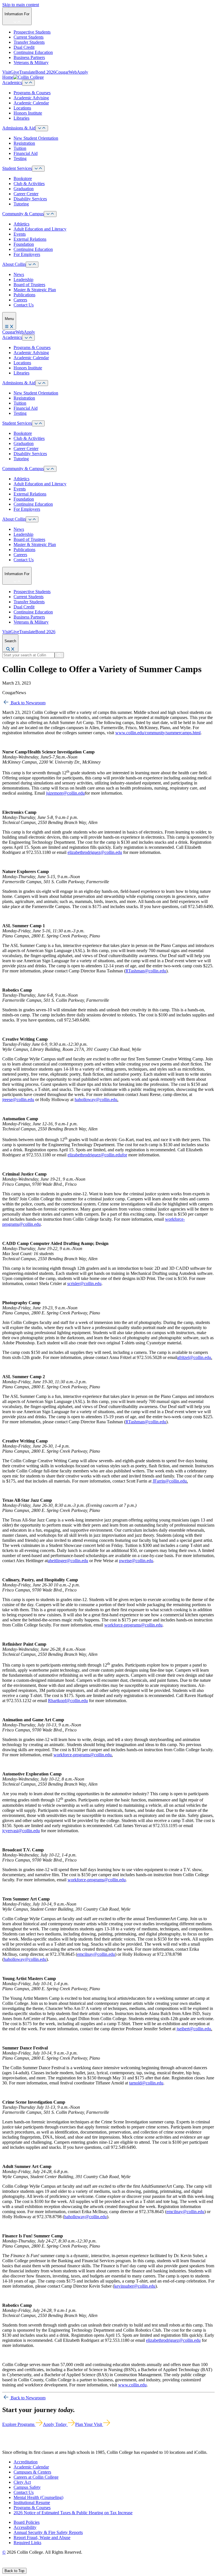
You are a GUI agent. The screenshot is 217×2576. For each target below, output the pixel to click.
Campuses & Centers (32, 2472)
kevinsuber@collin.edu (135, 2286)
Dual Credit (24, 47)
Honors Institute (28, 113)
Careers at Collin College (36, 2477)
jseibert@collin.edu (194, 2029)
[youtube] (24, 2565)
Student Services (17, 168)
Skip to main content (21, 5)
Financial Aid (26, 153)
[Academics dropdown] (28, 83)
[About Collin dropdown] (32, 265)
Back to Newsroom (28, 703)
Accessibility (25, 2527)
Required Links (27, 2543)
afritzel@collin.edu (194, 1357)
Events (20, 234)
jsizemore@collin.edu (65, 793)
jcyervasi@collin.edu (21, 1831)
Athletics (21, 224)
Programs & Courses (32, 93)
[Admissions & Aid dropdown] (42, 128)
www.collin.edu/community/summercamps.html (158, 733)
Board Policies (27, 2522)
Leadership (23, 279)
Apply (83, 72)
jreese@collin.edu (18, 1100)
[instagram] (17, 2565)
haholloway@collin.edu (96, 1100)
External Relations (30, 239)
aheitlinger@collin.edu (68, 1561)
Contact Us (24, 305)
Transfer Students (29, 42)
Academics (12, 83)
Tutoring (21, 204)
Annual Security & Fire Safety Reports (48, 2532)
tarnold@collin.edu (146, 2083)
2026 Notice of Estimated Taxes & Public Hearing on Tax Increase (73, 2513)
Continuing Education (33, 52)
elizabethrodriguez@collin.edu (95, 852)
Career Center (26, 194)
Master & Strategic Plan (35, 290)
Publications (24, 295)
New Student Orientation (36, 138)
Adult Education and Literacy (40, 229)
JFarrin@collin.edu (170, 1481)
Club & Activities (29, 184)
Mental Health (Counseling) (38, 2497)
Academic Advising (31, 98)
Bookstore (23, 178)
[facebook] (5, 2565)
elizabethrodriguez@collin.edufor (97, 1155)
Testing (20, 158)
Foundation (24, 244)
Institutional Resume (32, 2502)
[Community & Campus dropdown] (50, 214)
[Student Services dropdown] (38, 169)
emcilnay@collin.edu (96, 1954)
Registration (24, 143)
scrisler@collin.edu (84, 1283)
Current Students (29, 37)
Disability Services (30, 199)
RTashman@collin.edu (146, 971)
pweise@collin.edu (136, 1561)
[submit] (59, 655)
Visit (6, 72)
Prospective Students (32, 32)
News (19, 274)
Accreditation (26, 2462)
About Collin (14, 264)
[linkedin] (31, 2565)
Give (15, 72)
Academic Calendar (31, 103)
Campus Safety (27, 2487)
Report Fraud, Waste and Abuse (42, 2537)
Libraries (21, 118)
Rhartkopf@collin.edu (68, 1701)
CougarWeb (66, 72)
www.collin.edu (132, 2385)
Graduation (24, 189)
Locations (22, 108)
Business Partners (29, 57)
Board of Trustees (29, 285)
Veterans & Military (31, 63)
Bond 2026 (45, 72)
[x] (10, 2565)
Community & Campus (23, 214)
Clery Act (22, 2482)
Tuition (20, 148)
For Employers (27, 254)
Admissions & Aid (19, 128)
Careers (20, 300)
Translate (27, 72)
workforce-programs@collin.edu (133, 1625)
